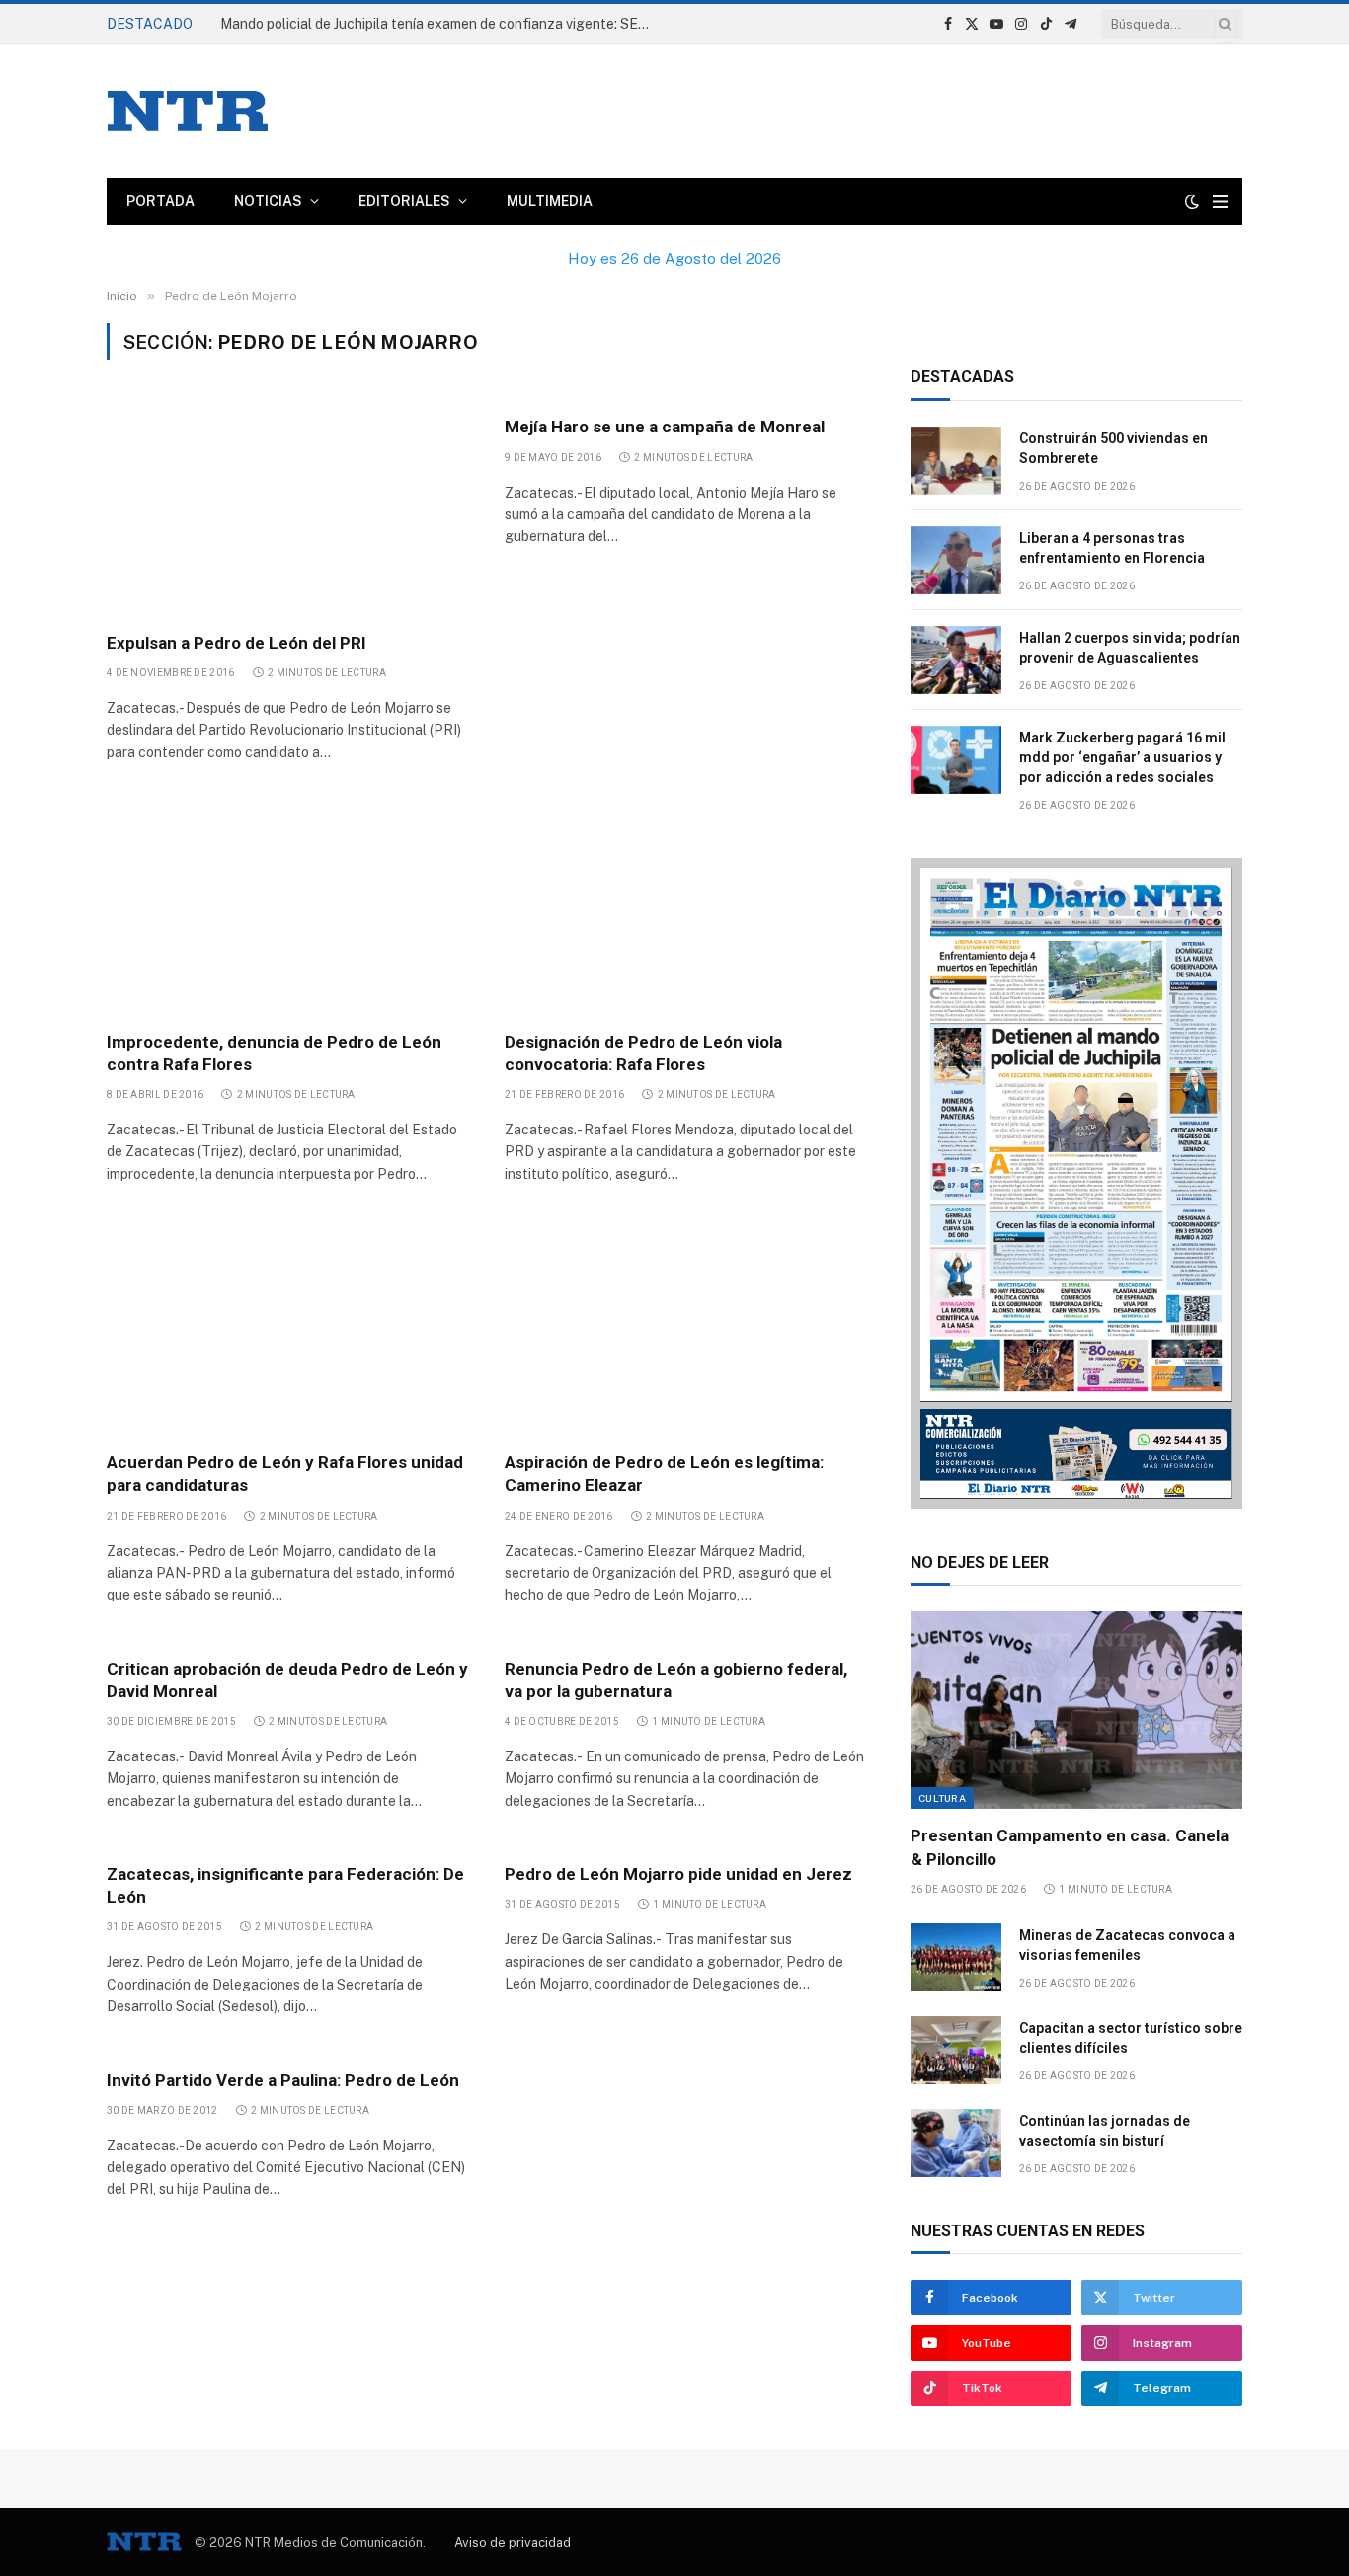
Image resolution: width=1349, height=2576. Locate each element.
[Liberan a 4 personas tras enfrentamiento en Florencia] (956, 560)
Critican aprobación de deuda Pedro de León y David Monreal (287, 1680)
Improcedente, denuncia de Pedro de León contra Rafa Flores (274, 1053)
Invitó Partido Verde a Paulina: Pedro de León (283, 2080)
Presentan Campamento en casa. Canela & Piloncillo (1070, 1847)
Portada (160, 201)
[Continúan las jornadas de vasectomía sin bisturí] (956, 2143)
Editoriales (404, 201)
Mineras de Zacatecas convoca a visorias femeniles (1127, 1945)
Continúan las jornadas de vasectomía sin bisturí (1105, 2131)
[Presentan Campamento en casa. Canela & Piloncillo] (1076, 1710)
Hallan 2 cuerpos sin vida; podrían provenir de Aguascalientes (1130, 648)
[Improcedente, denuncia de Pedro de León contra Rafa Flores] (288, 906)
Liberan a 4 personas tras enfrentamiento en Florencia (1112, 548)
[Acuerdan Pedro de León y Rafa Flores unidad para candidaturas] (288, 1328)
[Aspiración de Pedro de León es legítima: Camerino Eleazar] (686, 1328)
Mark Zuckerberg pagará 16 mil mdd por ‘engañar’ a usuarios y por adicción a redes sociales (1122, 757)
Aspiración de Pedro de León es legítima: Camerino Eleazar (664, 1474)
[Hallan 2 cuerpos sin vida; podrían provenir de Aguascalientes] (956, 660)
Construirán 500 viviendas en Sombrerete (352, 24)
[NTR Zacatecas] (188, 111)
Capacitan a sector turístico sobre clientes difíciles (1131, 2038)
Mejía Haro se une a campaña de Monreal (665, 427)
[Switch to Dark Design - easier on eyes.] (1192, 201)
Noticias (268, 201)
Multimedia (550, 201)
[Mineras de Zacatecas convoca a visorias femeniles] (956, 1957)
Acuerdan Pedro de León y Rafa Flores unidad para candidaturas (285, 1474)
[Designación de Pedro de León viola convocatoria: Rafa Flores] (686, 906)
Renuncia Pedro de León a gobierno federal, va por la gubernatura (676, 1680)
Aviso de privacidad (513, 2543)
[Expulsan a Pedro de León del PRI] (288, 507)
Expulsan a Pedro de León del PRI (237, 643)
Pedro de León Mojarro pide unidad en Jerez (678, 1874)
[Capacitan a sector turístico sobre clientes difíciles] (956, 2050)
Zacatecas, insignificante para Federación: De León (285, 1885)
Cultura (942, 1798)
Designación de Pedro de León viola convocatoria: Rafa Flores (643, 1053)
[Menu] (1220, 202)
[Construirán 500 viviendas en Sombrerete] (956, 461)
